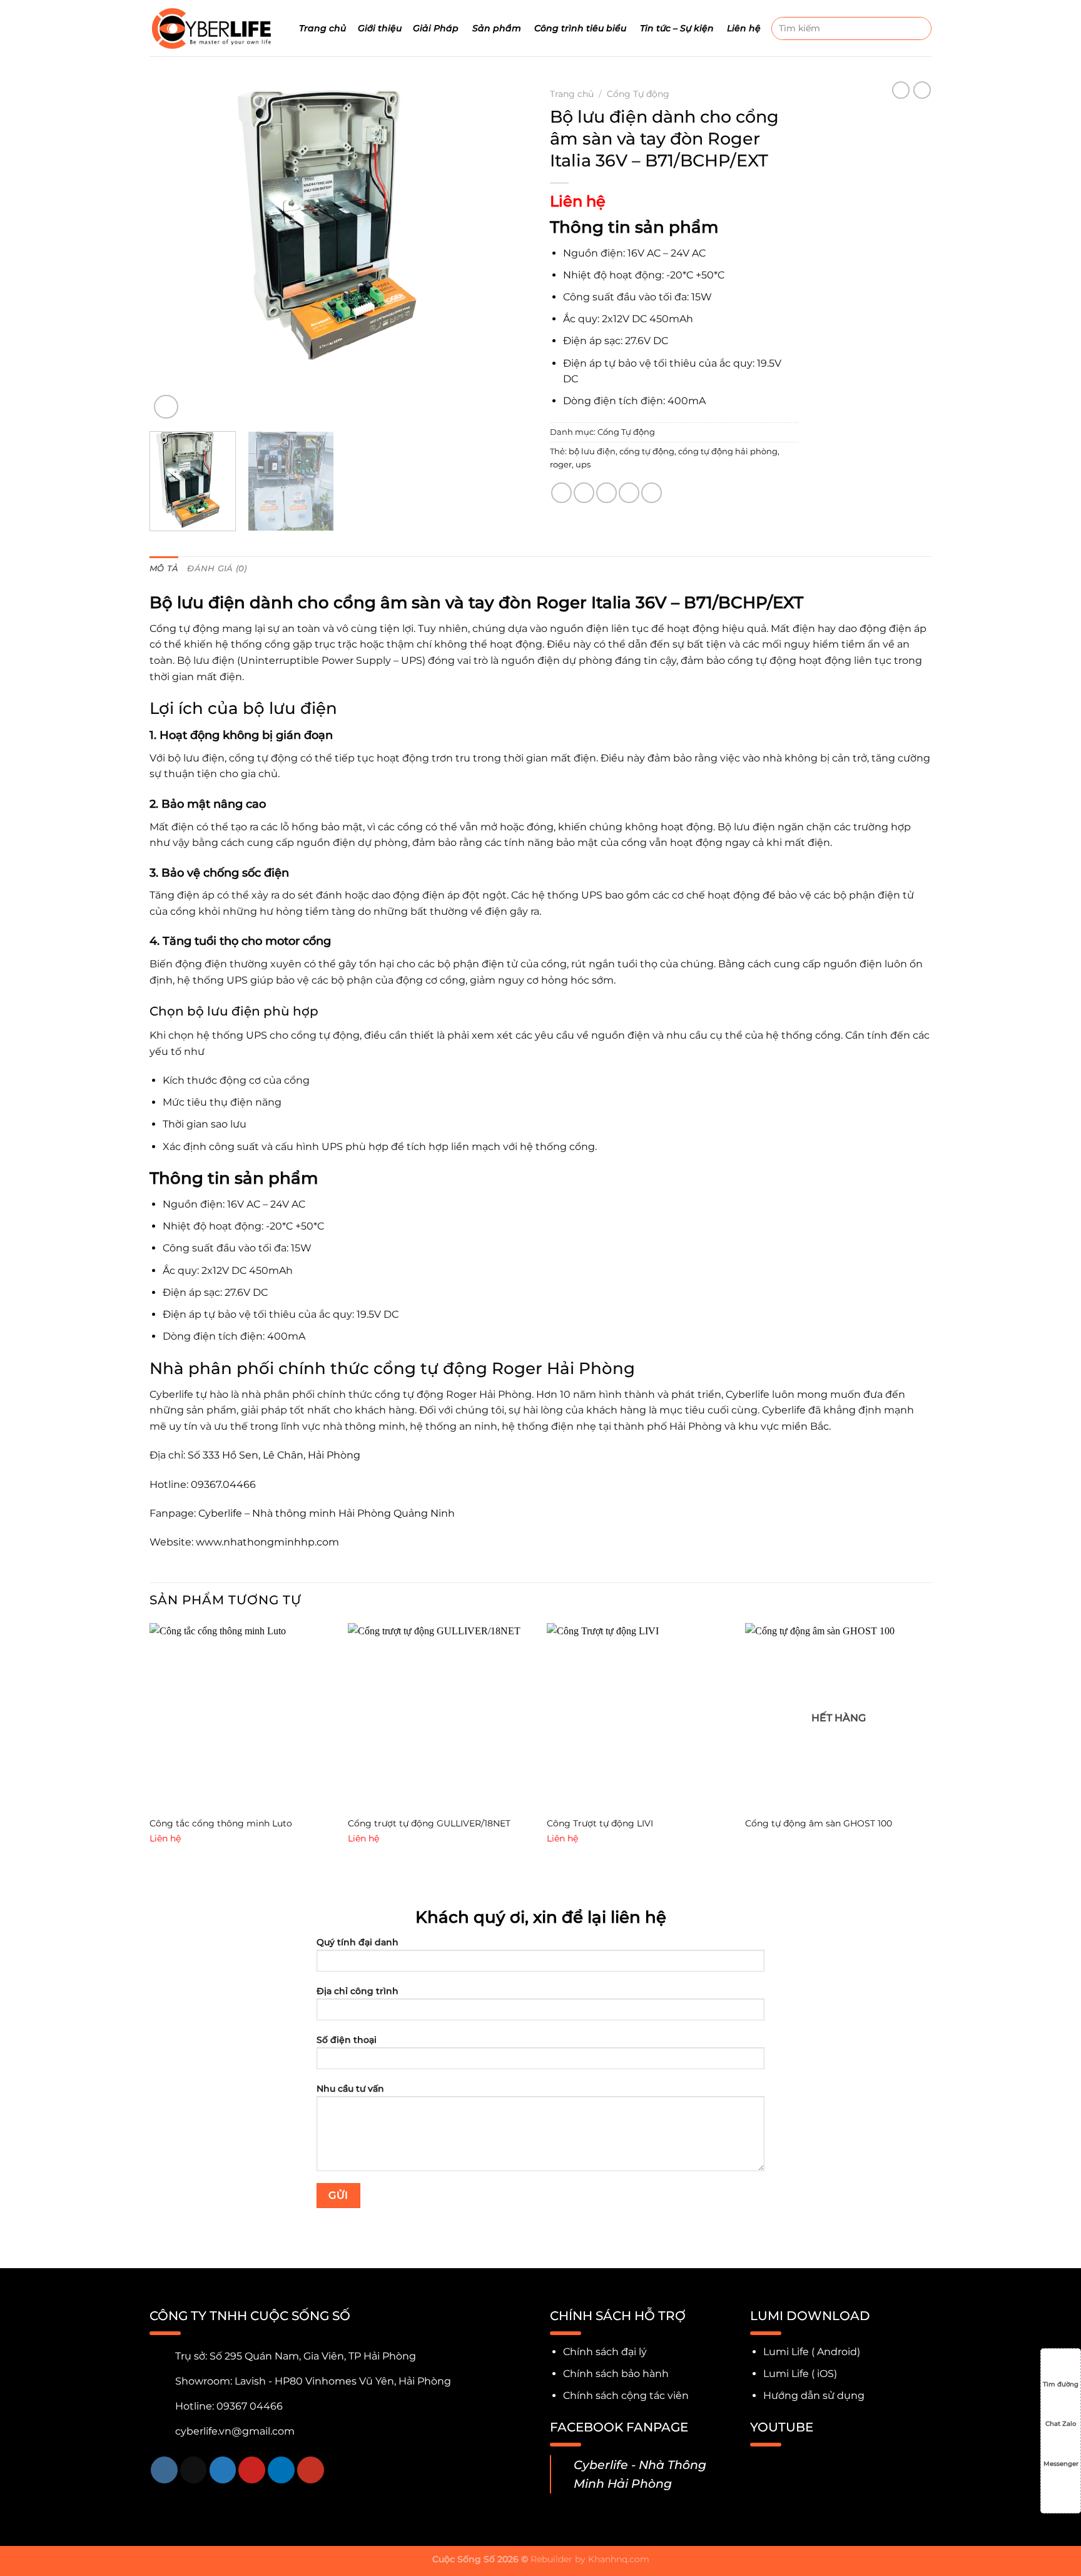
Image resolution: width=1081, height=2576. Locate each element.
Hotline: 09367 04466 (229, 2406)
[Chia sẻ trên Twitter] (584, 493)
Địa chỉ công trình (358, 1991)
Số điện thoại (347, 2040)
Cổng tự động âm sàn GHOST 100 (819, 1823)
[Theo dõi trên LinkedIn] (281, 2470)
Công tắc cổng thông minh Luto (221, 1823)
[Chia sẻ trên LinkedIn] (652, 493)
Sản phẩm (497, 28)
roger (561, 465)
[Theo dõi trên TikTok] (194, 2470)
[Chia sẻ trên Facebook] (561, 493)
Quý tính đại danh (358, 1942)
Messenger (1061, 2464)
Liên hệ (744, 28)
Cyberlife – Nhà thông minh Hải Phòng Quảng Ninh (328, 1513)
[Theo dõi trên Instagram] (164, 2470)
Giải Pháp (436, 28)
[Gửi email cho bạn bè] (606, 493)
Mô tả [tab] (164, 568)
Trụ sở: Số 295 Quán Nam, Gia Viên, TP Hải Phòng (296, 2356)
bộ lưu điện (592, 451)
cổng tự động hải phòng (728, 451)
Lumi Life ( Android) (812, 2352)
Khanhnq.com (619, 2559)
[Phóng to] (166, 407)
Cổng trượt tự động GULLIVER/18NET (429, 1823)
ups (583, 465)
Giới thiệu (380, 28)
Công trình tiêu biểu (580, 28)
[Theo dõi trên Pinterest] (252, 2470)
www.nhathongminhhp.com (269, 1542)
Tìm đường (1061, 2384)
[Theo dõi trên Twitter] (223, 2470)
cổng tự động (647, 451)
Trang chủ (322, 28)
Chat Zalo (1061, 2424)
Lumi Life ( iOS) (800, 2374)
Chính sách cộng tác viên (626, 2395)
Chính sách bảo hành (616, 2374)
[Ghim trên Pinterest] (629, 493)
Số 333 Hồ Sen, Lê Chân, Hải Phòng (274, 1455)
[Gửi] (920, 28)
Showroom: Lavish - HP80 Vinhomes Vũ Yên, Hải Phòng (313, 2381)
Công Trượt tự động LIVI (600, 1823)
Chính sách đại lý (605, 2352)
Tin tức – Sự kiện (677, 28)
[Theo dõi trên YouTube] (311, 2470)
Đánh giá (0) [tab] (217, 568)
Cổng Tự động (638, 94)
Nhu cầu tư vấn (350, 2089)
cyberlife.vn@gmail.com (235, 2431)
